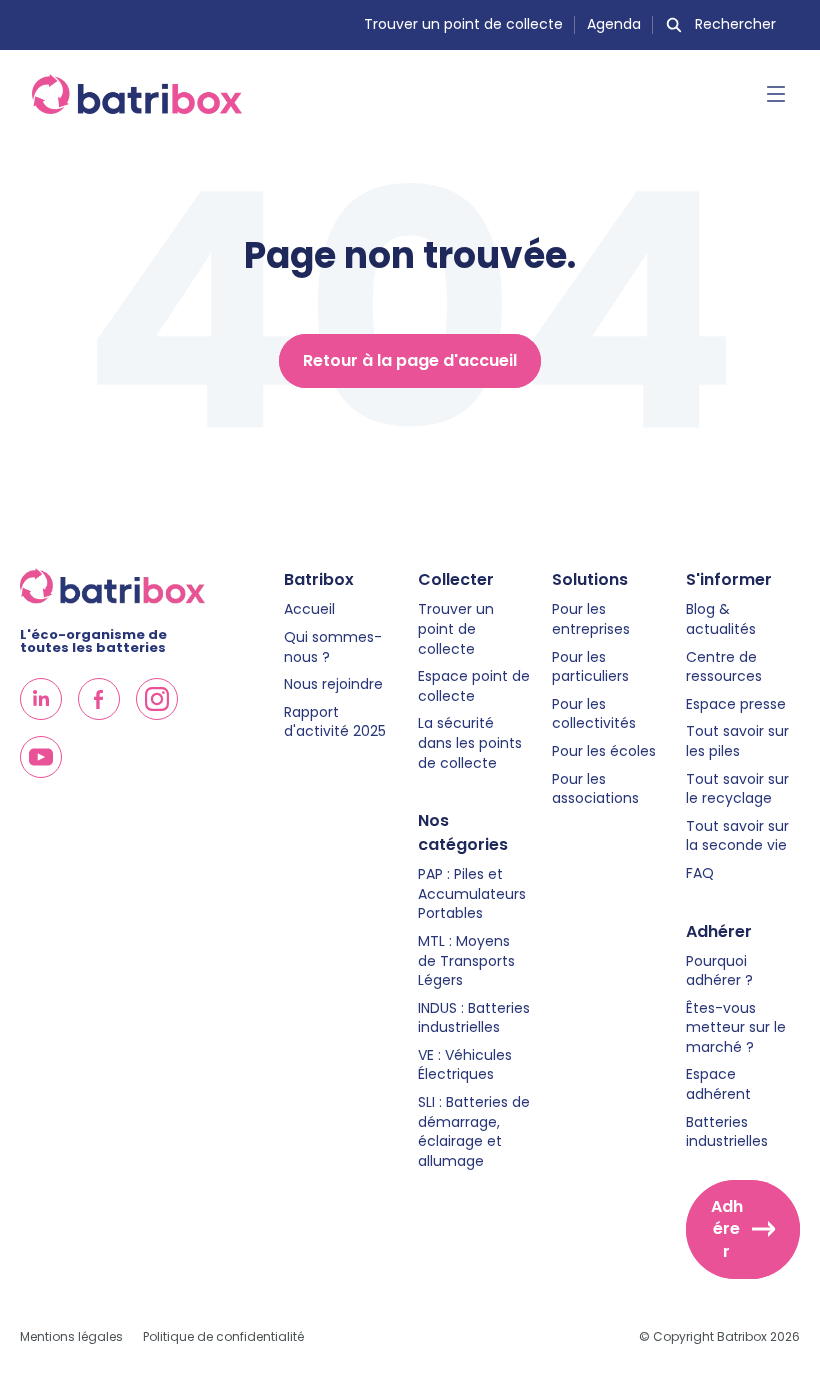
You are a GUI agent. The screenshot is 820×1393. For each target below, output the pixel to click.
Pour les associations (595, 789)
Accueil (309, 609)
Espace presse (736, 704)
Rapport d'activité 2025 (335, 722)
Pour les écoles (604, 751)
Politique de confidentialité (223, 1337)
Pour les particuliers (590, 667)
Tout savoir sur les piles (737, 741)
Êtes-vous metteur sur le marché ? (736, 1028)
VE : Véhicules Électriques (465, 1065)
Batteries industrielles (727, 1132)
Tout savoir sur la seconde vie (737, 836)
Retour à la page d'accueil (410, 360)
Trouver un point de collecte (463, 25)
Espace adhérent (718, 1084)
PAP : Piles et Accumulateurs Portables (472, 894)
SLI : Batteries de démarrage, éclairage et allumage (474, 1132)
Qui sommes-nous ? (333, 647)
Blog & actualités (721, 619)
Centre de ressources (724, 667)
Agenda (614, 25)
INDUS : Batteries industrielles (474, 1018)
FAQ (700, 873)
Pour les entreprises (591, 619)
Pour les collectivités (594, 714)
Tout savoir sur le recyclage (737, 789)
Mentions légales (71, 1337)
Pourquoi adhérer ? (719, 971)
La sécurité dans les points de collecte (470, 743)
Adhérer (727, 1229)
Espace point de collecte (474, 686)
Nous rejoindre (333, 684)
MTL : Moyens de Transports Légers (466, 961)
